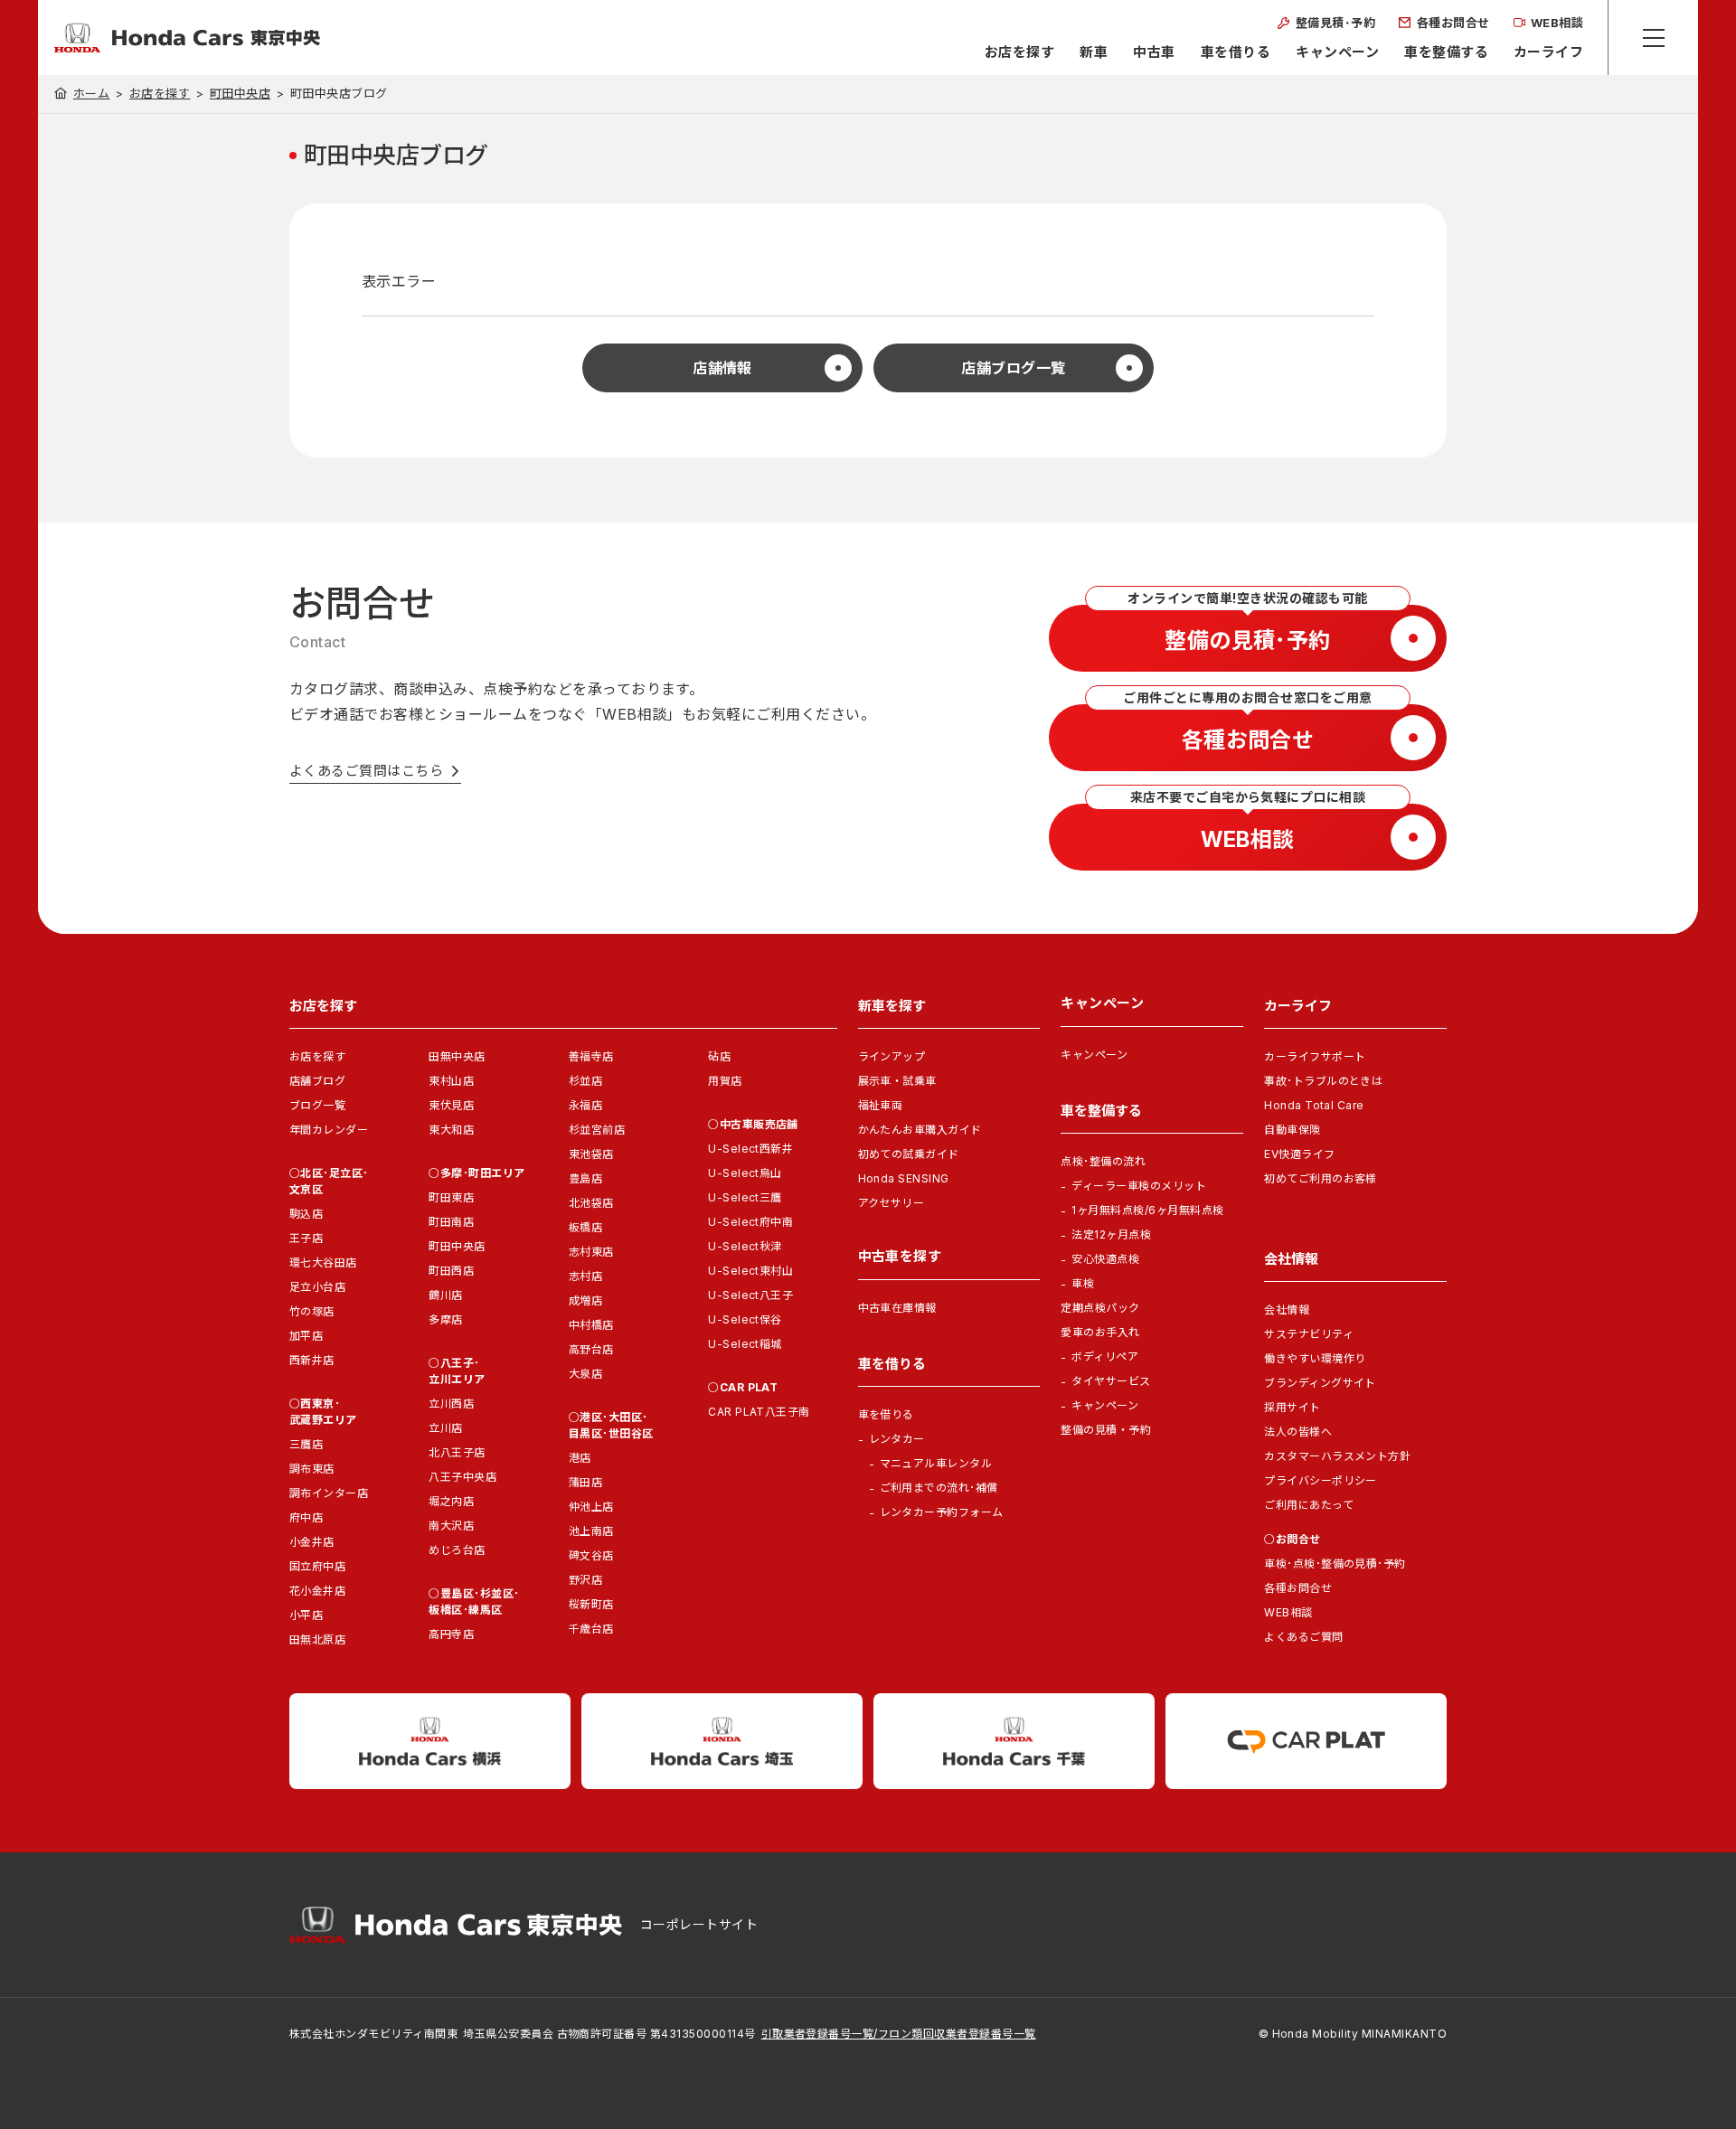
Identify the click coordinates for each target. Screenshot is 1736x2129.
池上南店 (591, 1531)
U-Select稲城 (745, 1344)
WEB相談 (1288, 1612)
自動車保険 (1292, 1130)
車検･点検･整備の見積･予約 (1335, 1564)
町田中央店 (240, 94)
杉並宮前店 (597, 1130)
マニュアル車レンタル (936, 1463)
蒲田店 (585, 1482)
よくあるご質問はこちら (366, 771)
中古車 (1154, 52)
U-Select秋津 (745, 1246)
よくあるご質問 (1303, 1637)
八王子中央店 (462, 1477)
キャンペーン (1337, 52)
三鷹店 (306, 1444)
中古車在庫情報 (897, 1308)
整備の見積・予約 (1106, 1430)
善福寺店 (591, 1056)
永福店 (585, 1105)
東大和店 (451, 1130)
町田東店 (451, 1197)
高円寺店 (451, 1634)
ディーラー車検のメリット (1139, 1186)
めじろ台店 (457, 1550)
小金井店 (312, 1542)
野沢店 (585, 1580)
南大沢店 (451, 1526)
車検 (1083, 1283)
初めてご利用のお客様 (1321, 1178)
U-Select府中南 (750, 1222)
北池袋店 (591, 1203)
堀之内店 (451, 1501)
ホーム (91, 93)
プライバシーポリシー (1321, 1480)
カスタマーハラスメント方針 (1337, 1456)
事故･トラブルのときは (1323, 1081)
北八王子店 (457, 1452)
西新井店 (312, 1360)
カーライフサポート (1315, 1056)
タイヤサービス (1111, 1381)
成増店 (585, 1300)
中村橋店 (591, 1325)
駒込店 (306, 1214)
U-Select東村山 (750, 1271)
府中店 (306, 1517)
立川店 (445, 1428)
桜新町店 (591, 1604)
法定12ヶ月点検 (1111, 1234)
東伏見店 (451, 1105)
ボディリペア (1105, 1357)
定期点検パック (1100, 1308)
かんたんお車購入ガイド (920, 1130)
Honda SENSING (904, 1178)
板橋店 (585, 1227)
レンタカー (897, 1439)
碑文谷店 (591, 1555)
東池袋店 (591, 1154)
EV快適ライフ (1299, 1154)
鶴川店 (445, 1295)
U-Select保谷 (745, 1319)
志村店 (585, 1276)
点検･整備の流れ (1103, 1161)
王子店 (306, 1238)
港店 (580, 1458)
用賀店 (725, 1081)
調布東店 (312, 1469)
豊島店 (585, 1178)
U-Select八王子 (750, 1295)
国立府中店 (317, 1566)
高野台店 (591, 1349)
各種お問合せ (1298, 1588)
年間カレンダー (329, 1130)
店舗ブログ (317, 1081)
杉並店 (585, 1081)
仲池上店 (591, 1507)
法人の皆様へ (1298, 1432)
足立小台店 (317, 1287)
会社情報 (1287, 1309)
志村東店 (591, 1252)
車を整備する (1446, 52)
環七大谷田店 (323, 1262)
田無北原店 (317, 1639)
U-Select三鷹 (745, 1197)
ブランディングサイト (1320, 1383)
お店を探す (1019, 52)
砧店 (719, 1056)
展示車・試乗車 (897, 1081)
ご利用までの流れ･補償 (939, 1488)
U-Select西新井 (750, 1149)
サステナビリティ (1309, 1334)
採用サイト (1292, 1407)
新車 (1094, 52)
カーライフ (1548, 52)
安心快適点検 (1105, 1259)
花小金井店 (317, 1591)
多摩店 (445, 1319)
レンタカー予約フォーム (942, 1512)
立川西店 (451, 1404)
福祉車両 (881, 1105)
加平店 (306, 1336)
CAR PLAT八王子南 (759, 1412)
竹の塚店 (312, 1311)
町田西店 (451, 1271)
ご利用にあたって (1309, 1505)
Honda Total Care (1314, 1105)
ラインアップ (892, 1056)
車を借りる (1236, 52)
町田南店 (451, 1222)
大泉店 (585, 1374)
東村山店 (451, 1081)
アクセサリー (892, 1203)
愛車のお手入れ (1100, 1332)
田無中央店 (457, 1056)
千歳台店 (591, 1629)
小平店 (306, 1615)
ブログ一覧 (317, 1105)
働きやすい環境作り (1315, 1358)
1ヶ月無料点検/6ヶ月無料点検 (1147, 1210)
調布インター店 (329, 1493)
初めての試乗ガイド (909, 1154)
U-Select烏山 (745, 1173)
